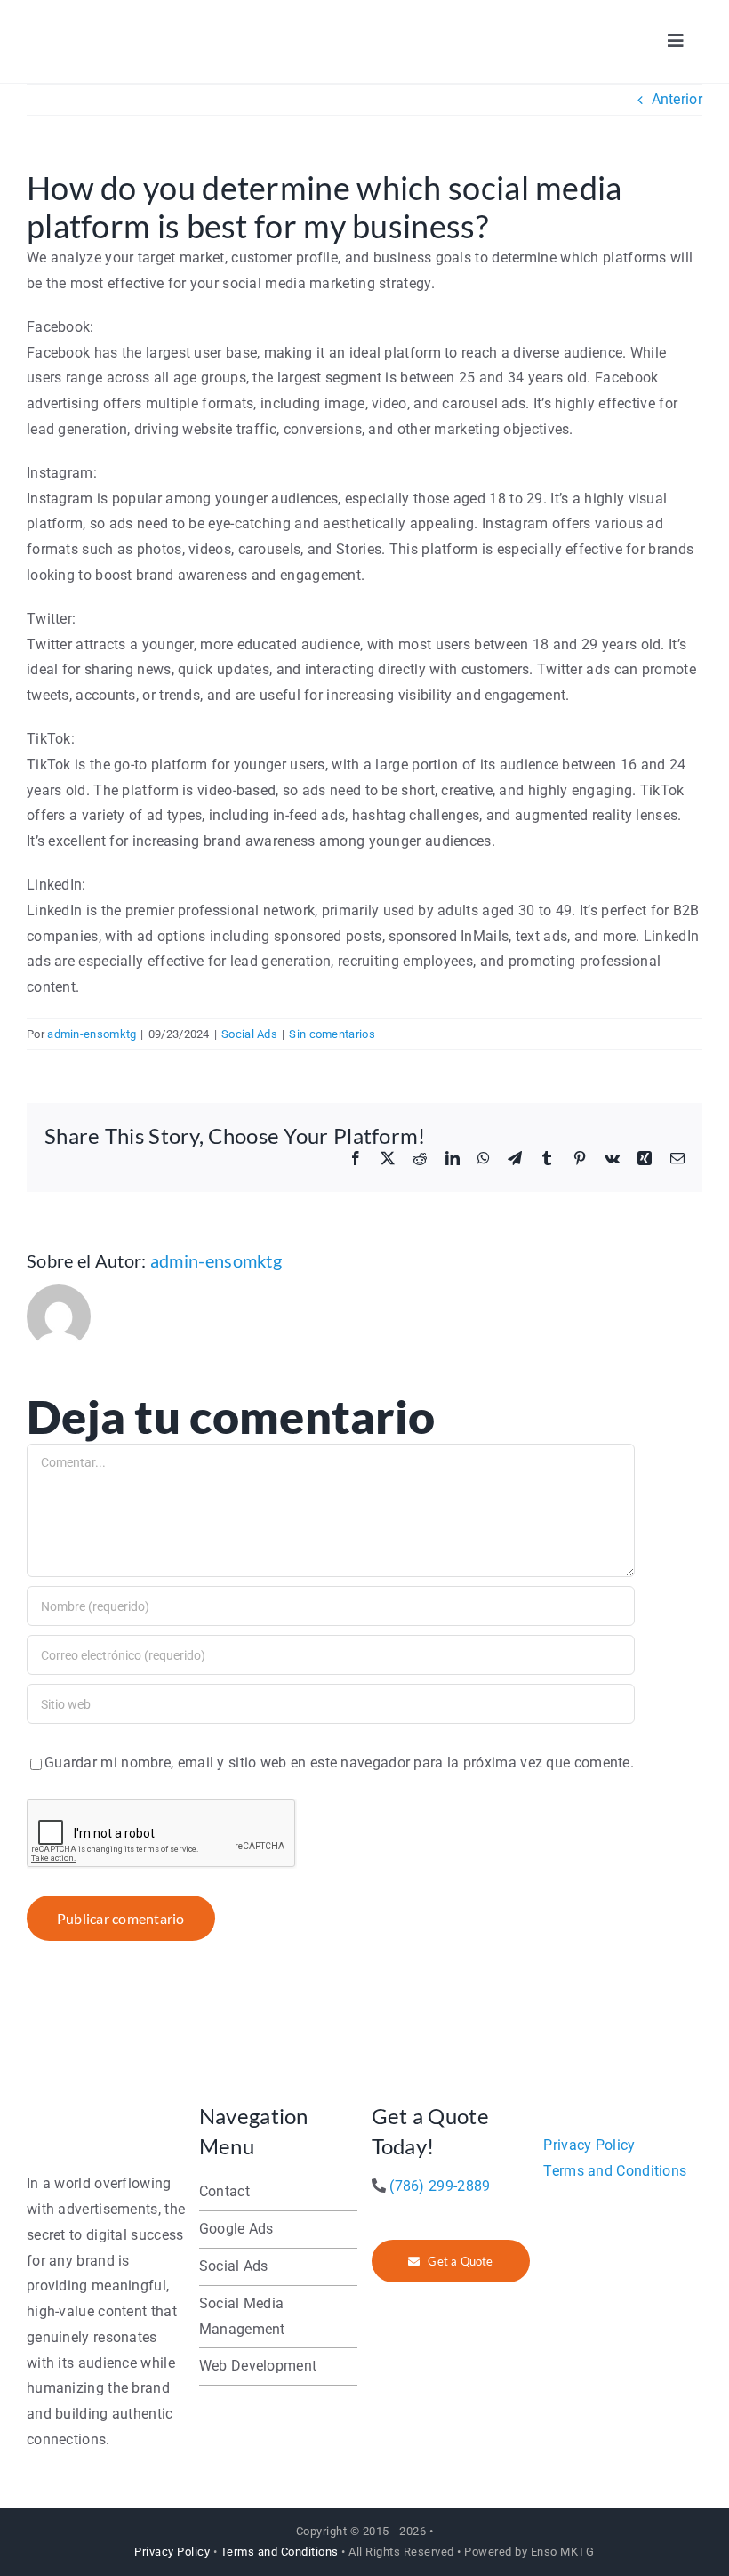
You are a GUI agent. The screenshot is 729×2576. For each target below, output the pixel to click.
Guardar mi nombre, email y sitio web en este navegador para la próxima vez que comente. (339, 1763)
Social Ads (249, 1034)
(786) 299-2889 (440, 2186)
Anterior (677, 99)
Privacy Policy (589, 2145)
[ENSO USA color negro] (106, 24)
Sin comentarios (332, 1034)
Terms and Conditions (615, 2171)
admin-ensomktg (92, 1034)
